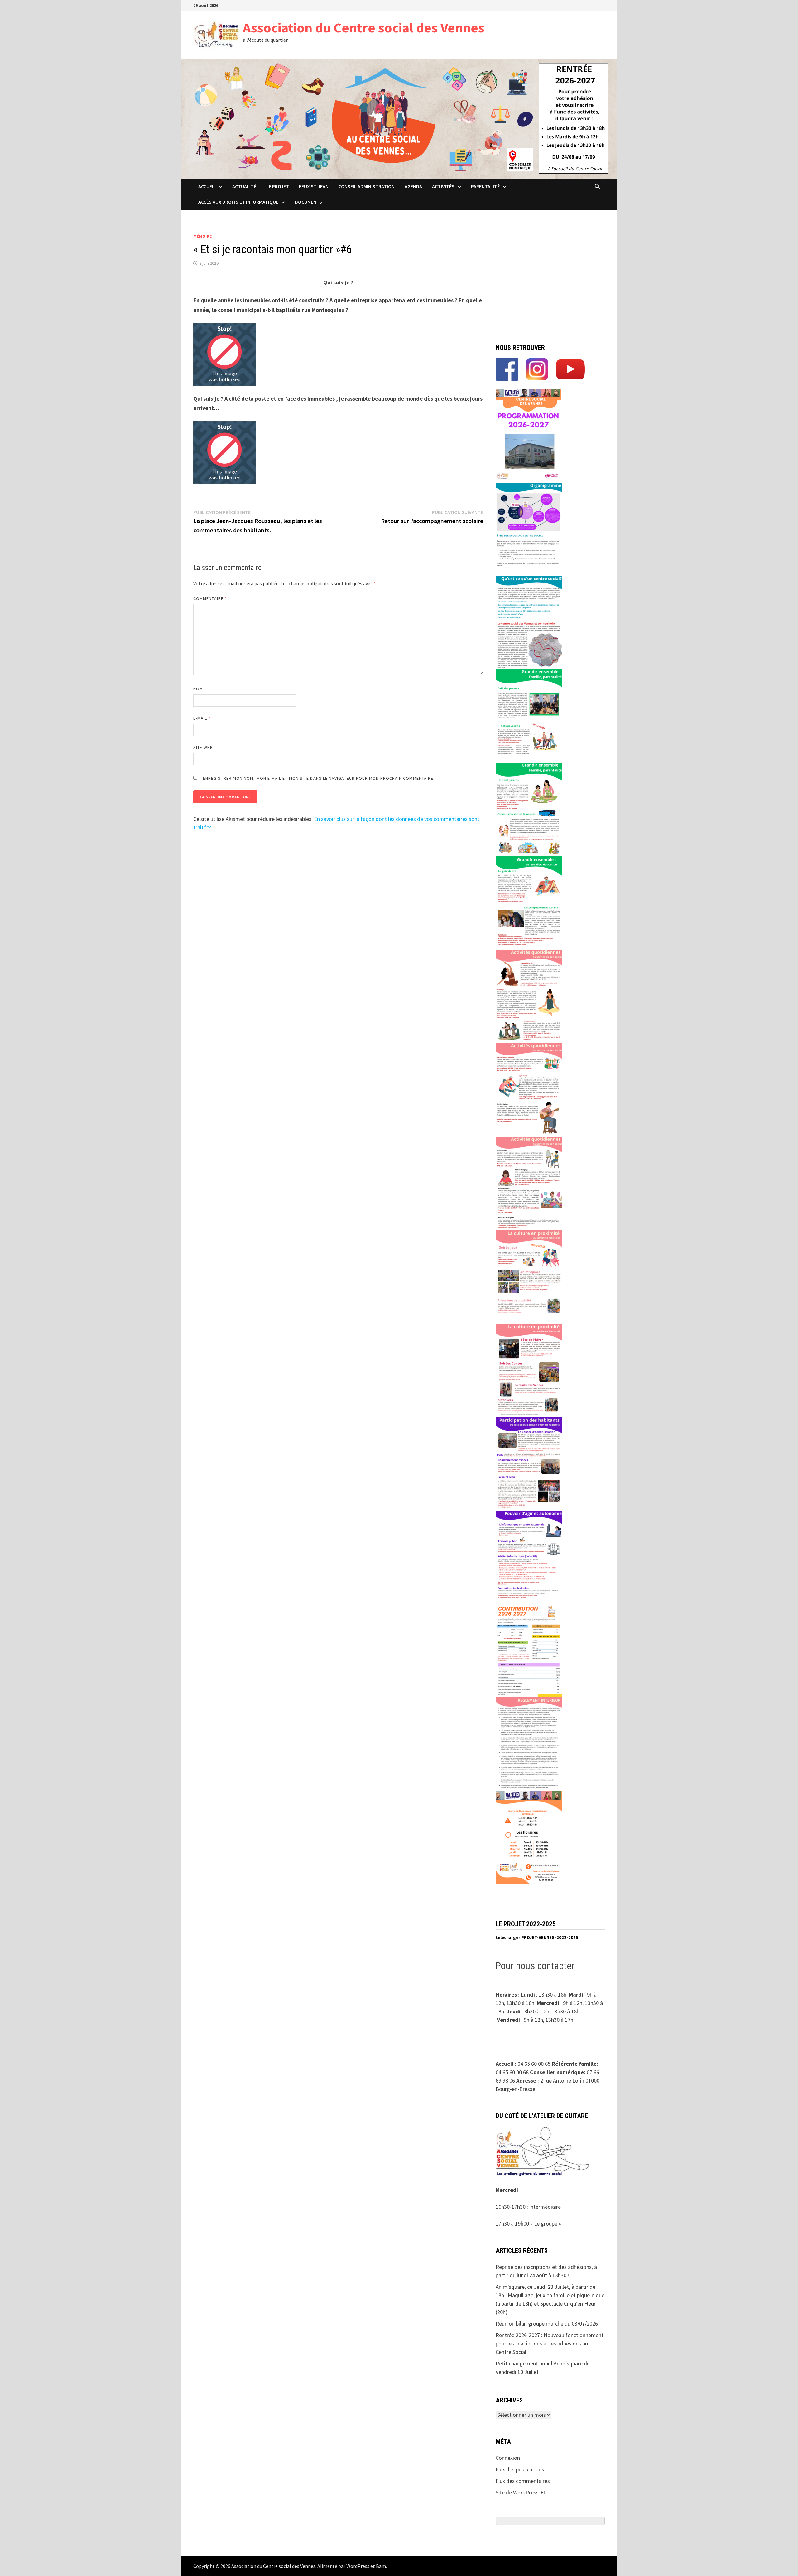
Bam (381, 2566)
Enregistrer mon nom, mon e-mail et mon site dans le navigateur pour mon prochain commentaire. (319, 778)
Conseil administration (367, 186)
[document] (550, 1938)
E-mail (202, 718)
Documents (308, 202)
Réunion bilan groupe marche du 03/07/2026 (547, 2324)
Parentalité (485, 186)
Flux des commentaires (523, 2481)
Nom (200, 689)
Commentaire (210, 598)
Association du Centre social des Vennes (364, 28)
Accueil (207, 186)
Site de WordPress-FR (521, 2492)
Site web (203, 747)
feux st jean (314, 186)
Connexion (508, 2458)
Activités (443, 186)
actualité (244, 186)
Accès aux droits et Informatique (238, 202)
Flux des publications (520, 2469)
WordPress (358, 2566)
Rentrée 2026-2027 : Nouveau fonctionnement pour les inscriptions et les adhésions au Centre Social (550, 2343)
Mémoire (202, 236)
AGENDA (413, 186)
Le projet (278, 186)
